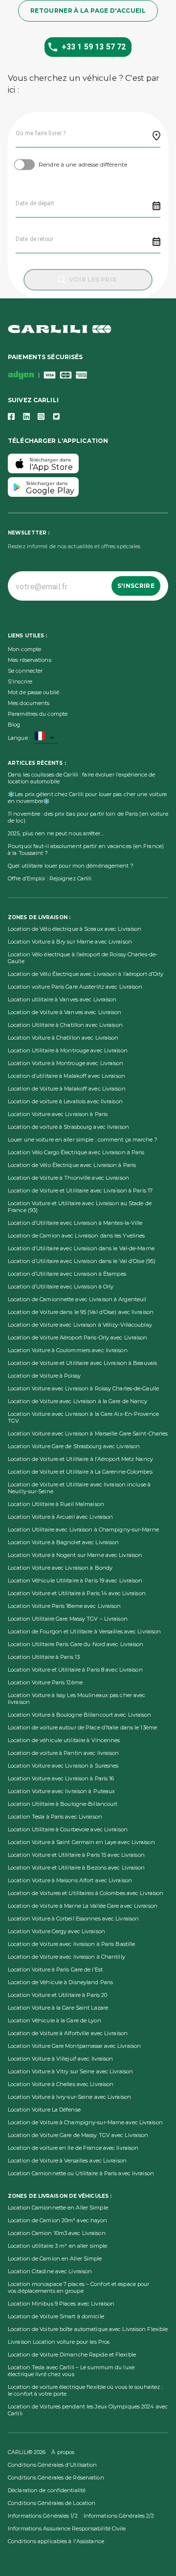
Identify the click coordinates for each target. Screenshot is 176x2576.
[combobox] (46, 738)
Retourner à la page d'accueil (88, 11)
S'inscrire (136, 586)
